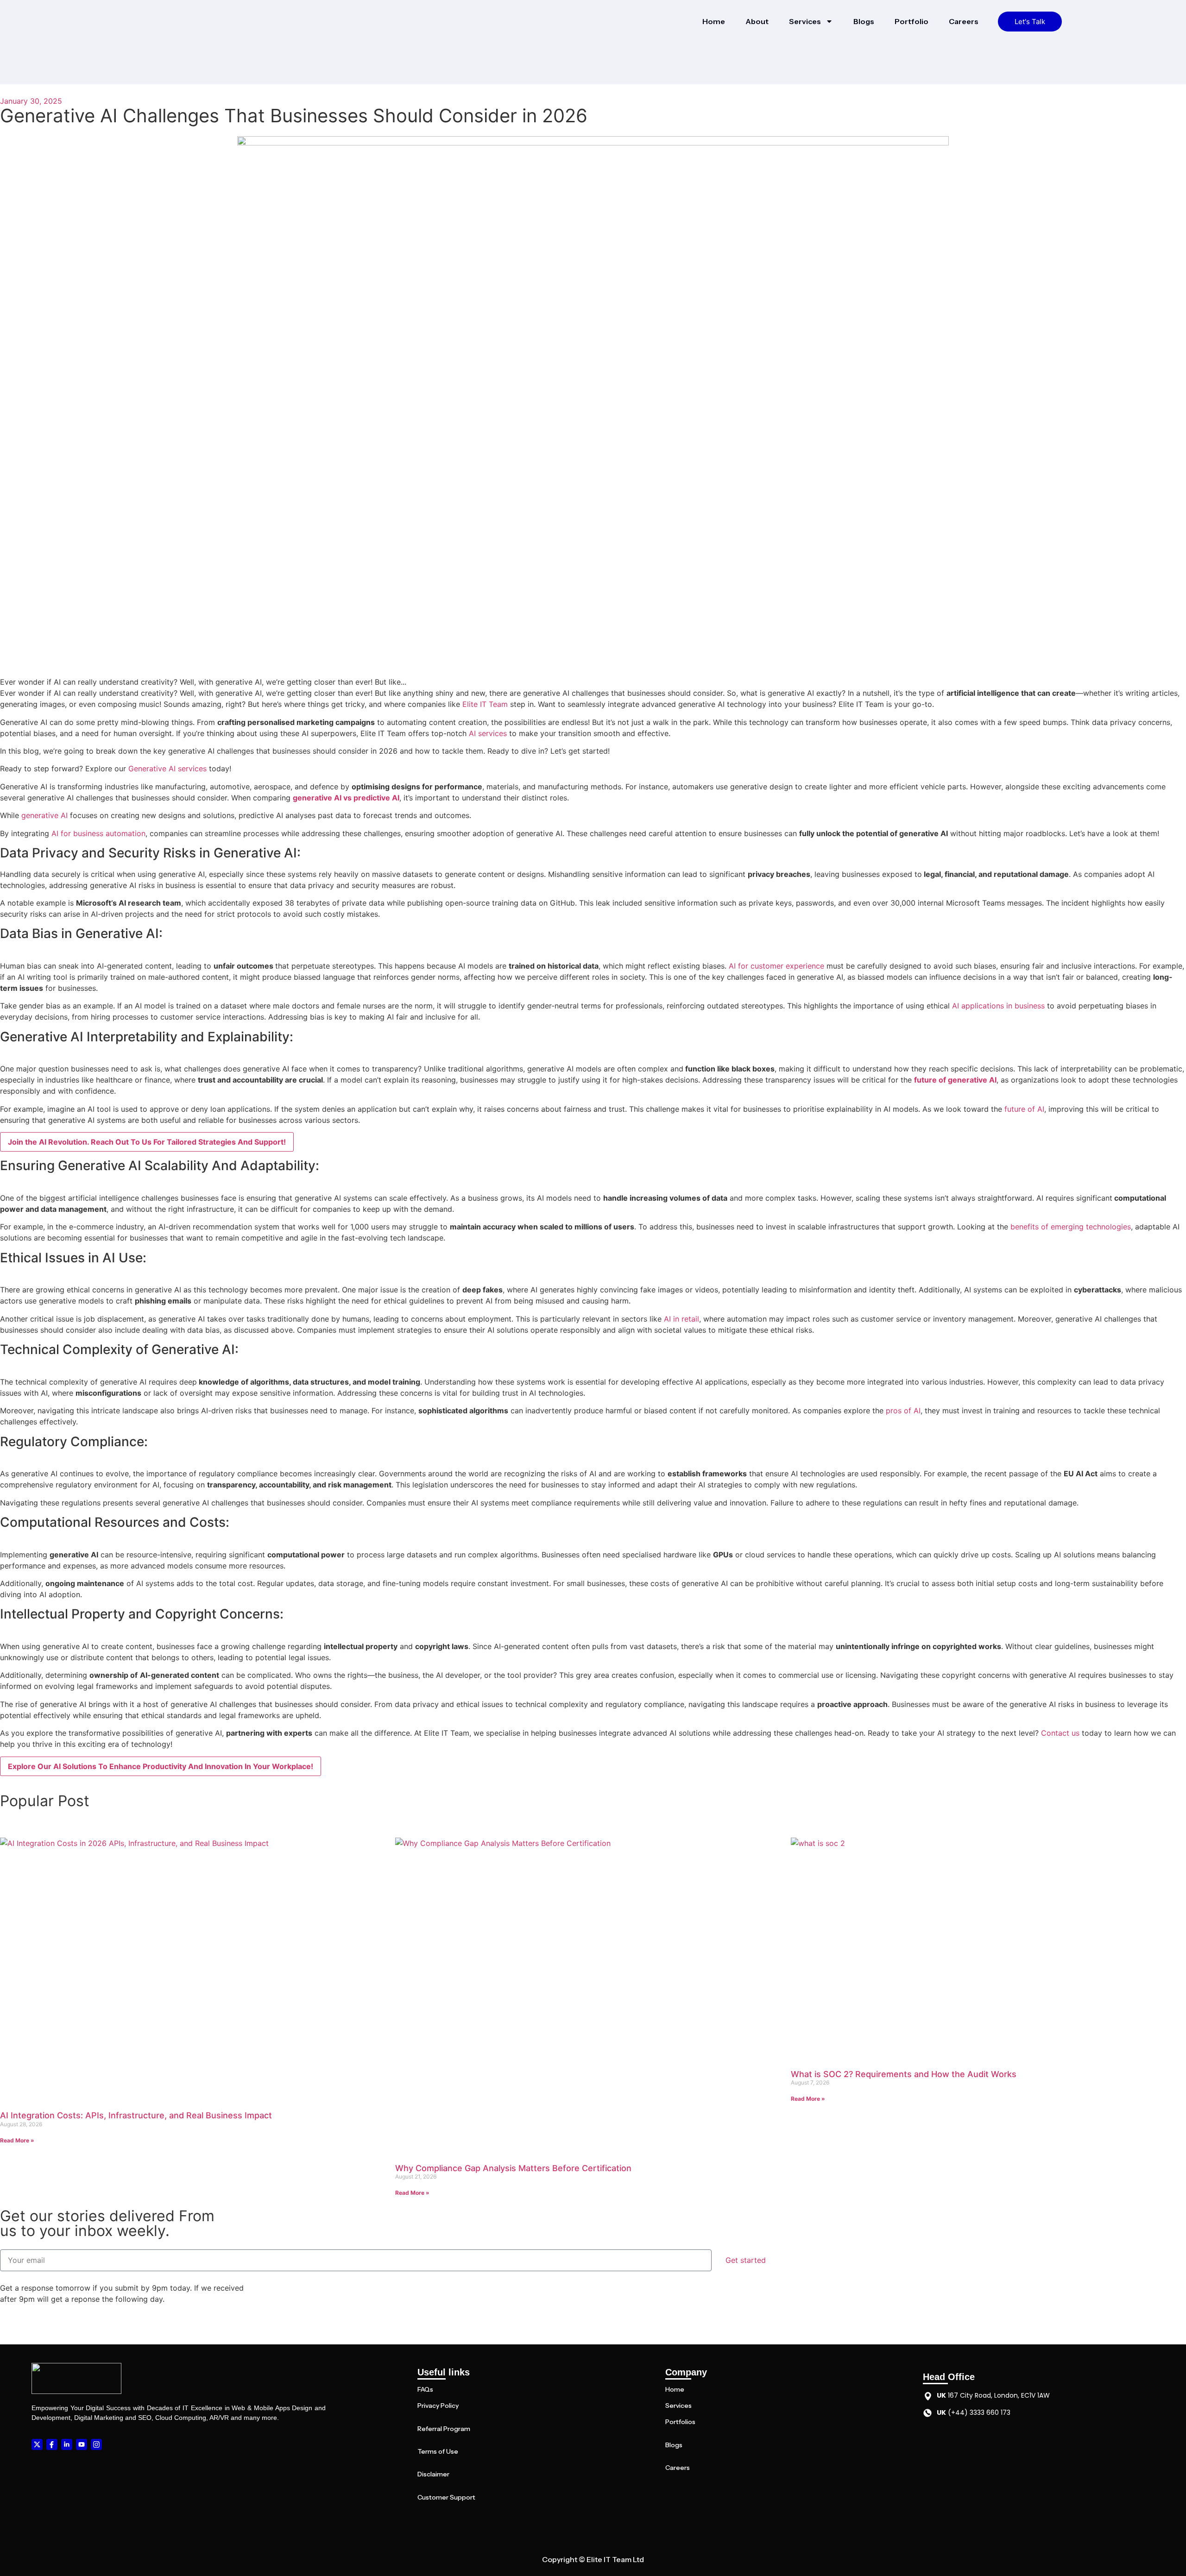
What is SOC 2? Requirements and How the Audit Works (904, 2074)
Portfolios (680, 2422)
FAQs (425, 2389)
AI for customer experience (776, 966)
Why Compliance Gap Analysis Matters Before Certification (513, 2168)
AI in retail (681, 1319)
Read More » (17, 2140)
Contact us (1060, 1733)
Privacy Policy (438, 2406)
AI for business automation (98, 833)
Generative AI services (167, 768)
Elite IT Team (485, 704)
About (757, 21)
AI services (488, 733)
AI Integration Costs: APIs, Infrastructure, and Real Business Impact (136, 2115)
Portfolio (912, 21)
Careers (964, 21)
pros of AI (903, 1411)
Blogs (864, 21)
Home (714, 21)
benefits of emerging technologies (1071, 1227)
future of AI (1024, 1109)
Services (805, 21)
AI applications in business (998, 1006)
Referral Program (444, 2429)
